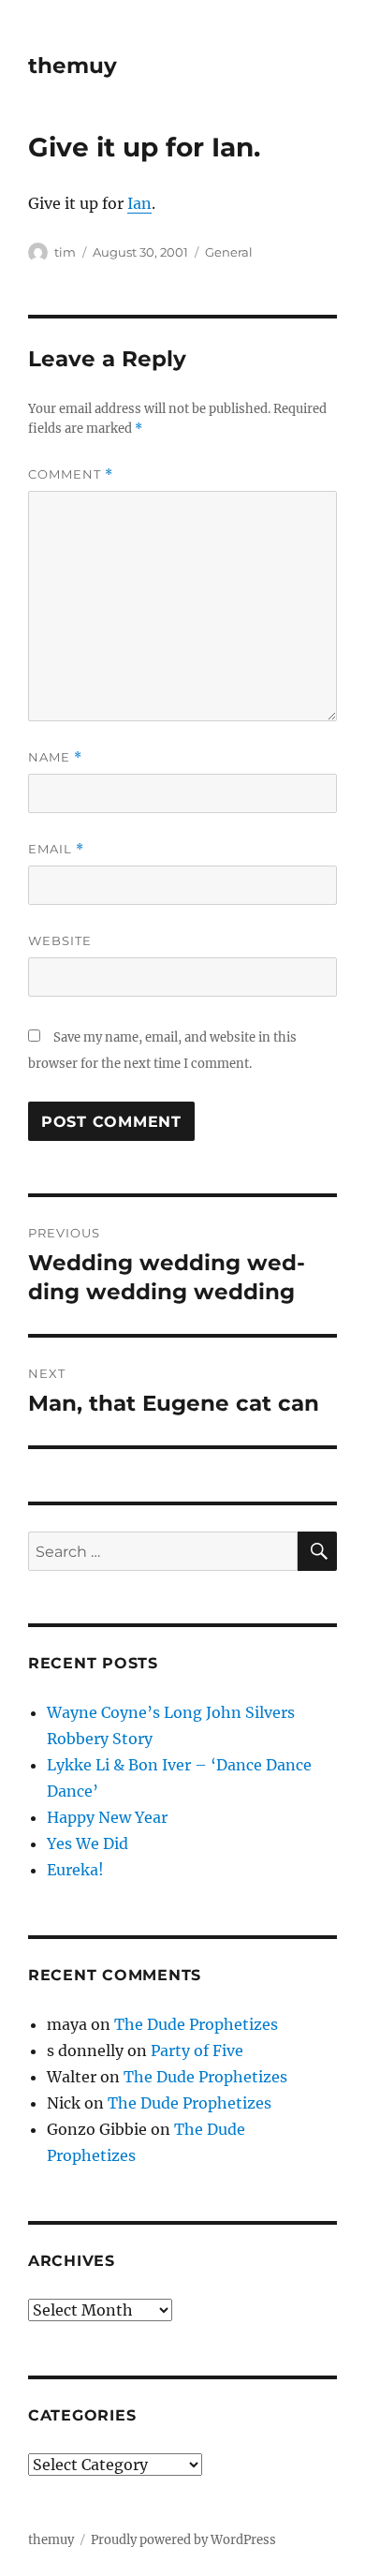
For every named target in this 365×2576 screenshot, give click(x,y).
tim (65, 252)
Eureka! (75, 1870)
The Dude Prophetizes (196, 2024)
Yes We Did (88, 1843)
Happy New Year (107, 1817)
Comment (71, 474)
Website (60, 940)
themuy (73, 66)
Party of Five (197, 2050)
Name (55, 757)
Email (56, 849)
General (229, 252)
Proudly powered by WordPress (183, 2540)
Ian (139, 203)
